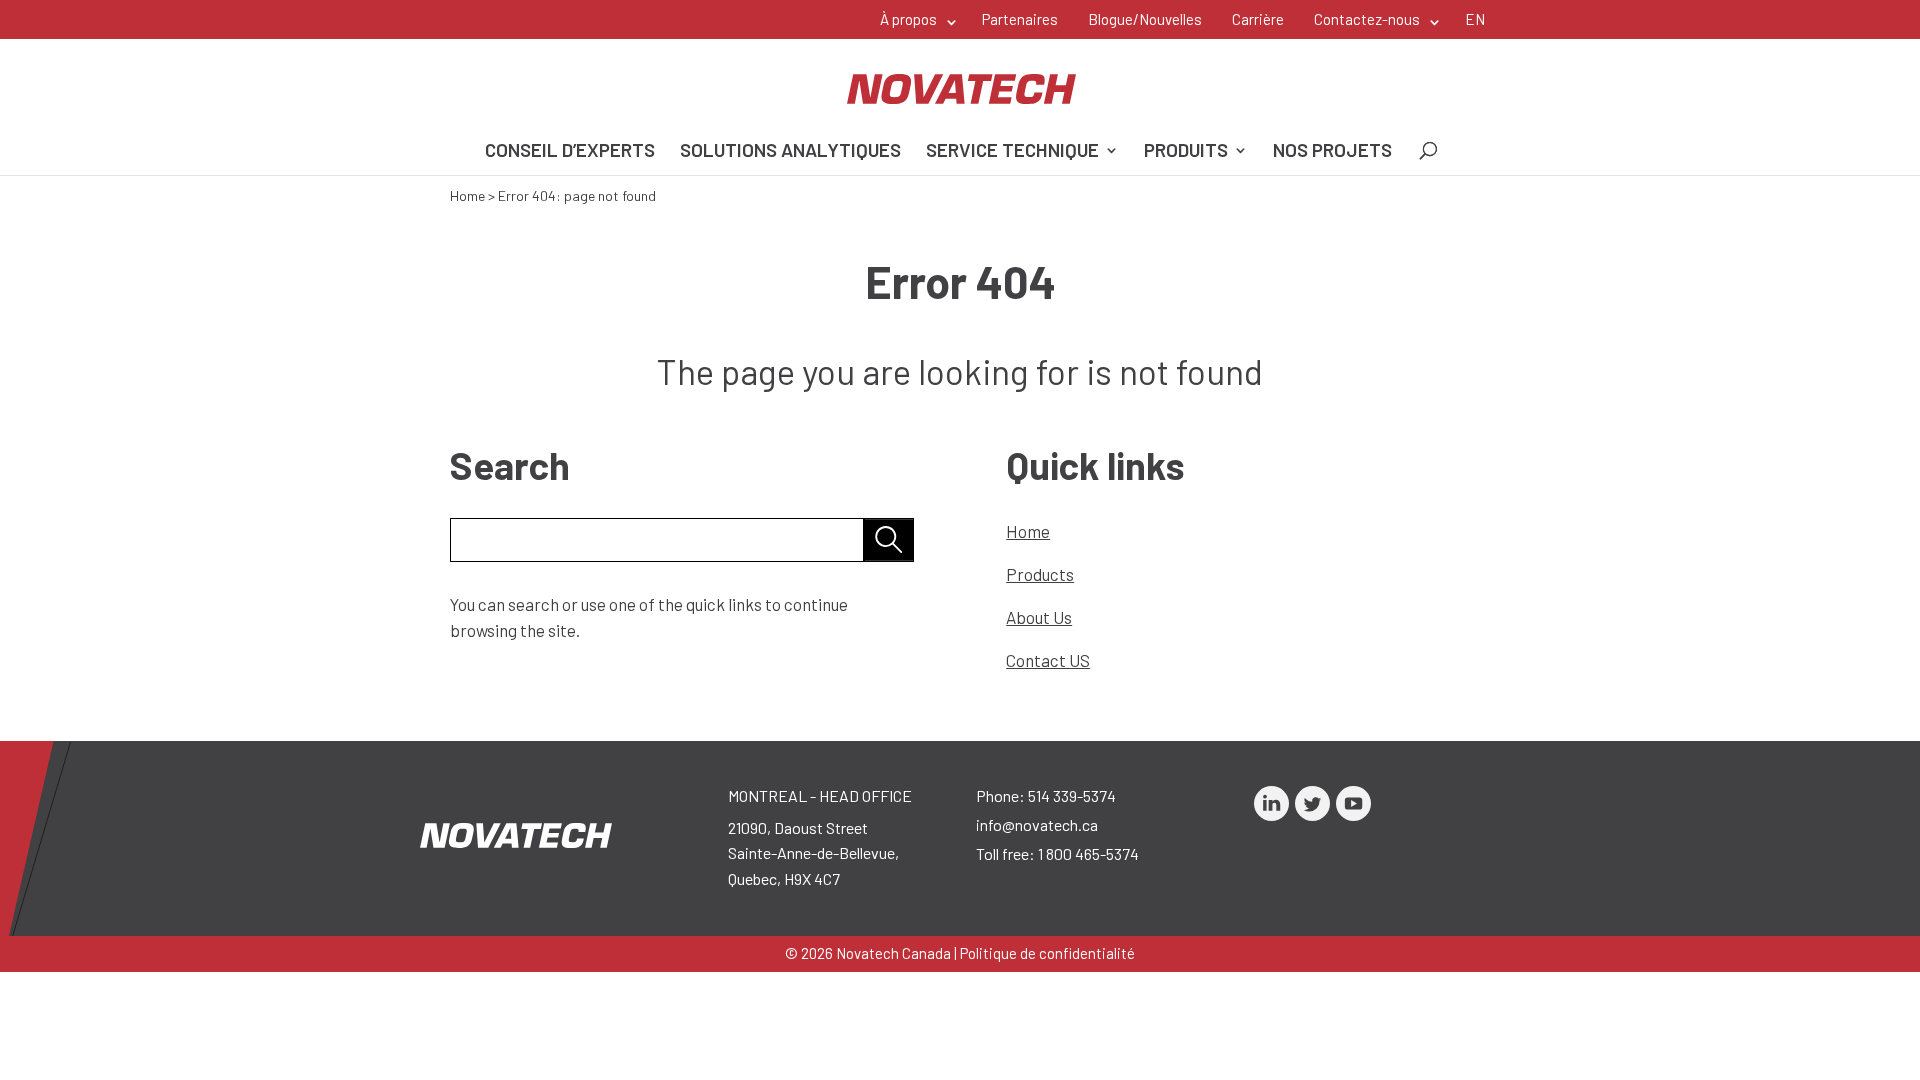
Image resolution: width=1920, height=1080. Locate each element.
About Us (1039, 617)
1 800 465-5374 (1088, 853)
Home (467, 195)
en (1475, 19)
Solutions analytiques (790, 152)
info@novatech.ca (1037, 824)
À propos (908, 19)
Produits (1186, 152)
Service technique (1012, 152)
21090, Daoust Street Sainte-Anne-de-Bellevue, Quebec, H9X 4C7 (813, 853)
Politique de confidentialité (1047, 953)
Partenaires (1020, 19)
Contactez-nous (1367, 19)
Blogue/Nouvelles (1145, 19)
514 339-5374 (1072, 795)
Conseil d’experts (570, 152)
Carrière (1258, 19)
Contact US (1048, 660)
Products (1040, 574)
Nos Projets (1332, 152)
